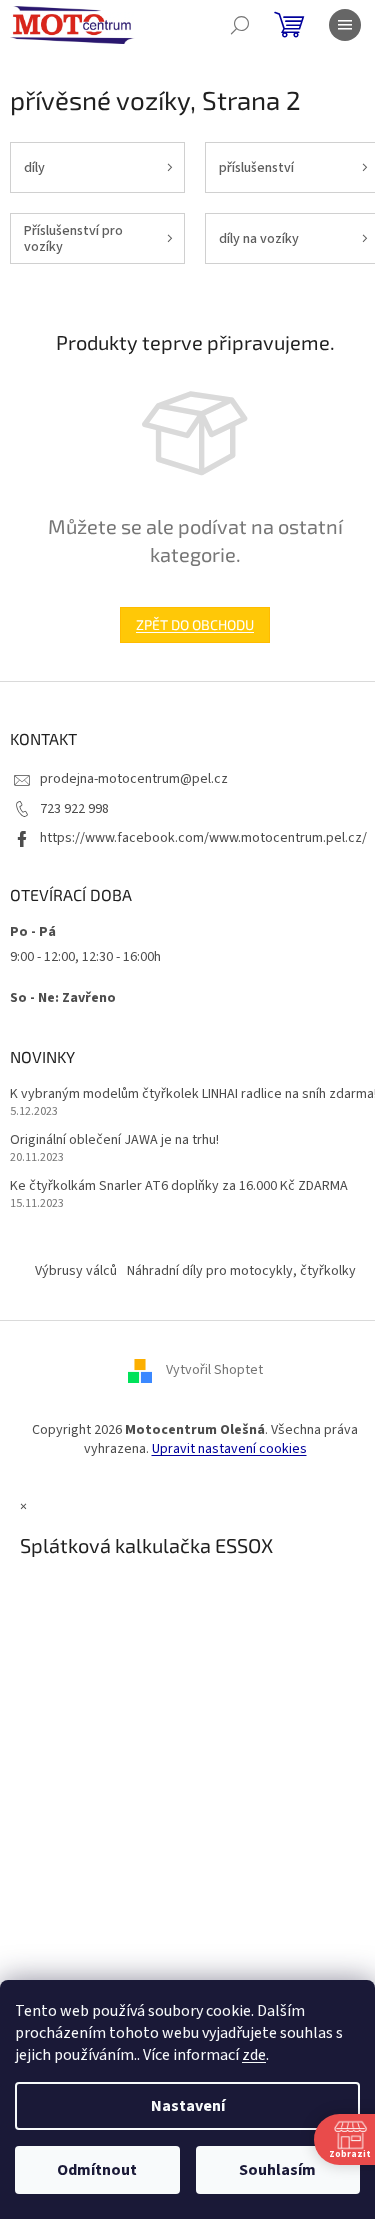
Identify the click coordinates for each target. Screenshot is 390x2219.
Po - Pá (33, 932)
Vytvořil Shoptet (214, 1370)
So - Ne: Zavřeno (63, 998)
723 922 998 (74, 809)
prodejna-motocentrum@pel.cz (134, 779)
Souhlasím (277, 2170)
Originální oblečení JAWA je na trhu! (114, 1140)
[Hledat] (240, 25)
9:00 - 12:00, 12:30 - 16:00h (85, 957)
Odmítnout (97, 2170)
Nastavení (188, 2106)
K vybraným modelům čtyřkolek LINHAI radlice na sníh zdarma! (193, 1094)
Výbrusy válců (76, 1271)
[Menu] (345, 25)
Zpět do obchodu (195, 624)
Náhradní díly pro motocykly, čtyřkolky (241, 1271)
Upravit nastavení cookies (229, 1449)
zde (254, 2055)
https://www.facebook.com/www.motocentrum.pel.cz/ (203, 838)
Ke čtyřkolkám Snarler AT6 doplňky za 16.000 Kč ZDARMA (179, 1186)
